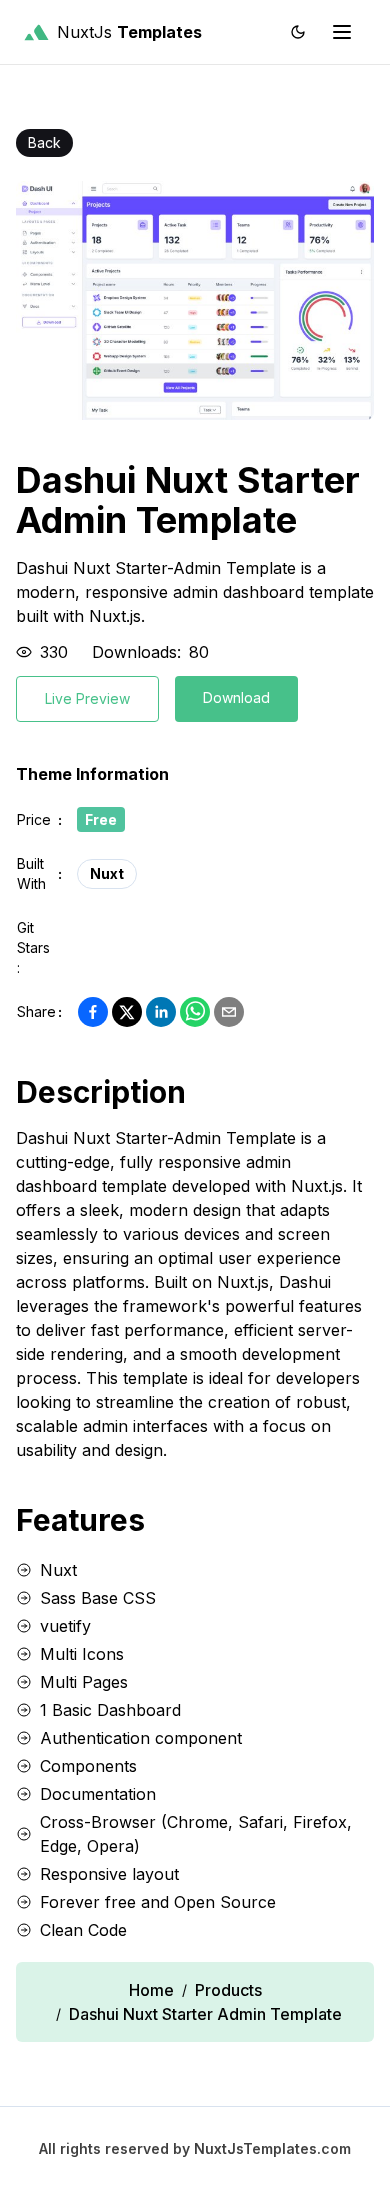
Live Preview (87, 698)
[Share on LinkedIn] (161, 1012)
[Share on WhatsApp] (195, 1012)
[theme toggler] (298, 32)
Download (236, 697)
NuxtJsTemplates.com (272, 2148)
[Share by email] (229, 1012)
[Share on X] (127, 1012)
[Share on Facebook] (93, 1012)
